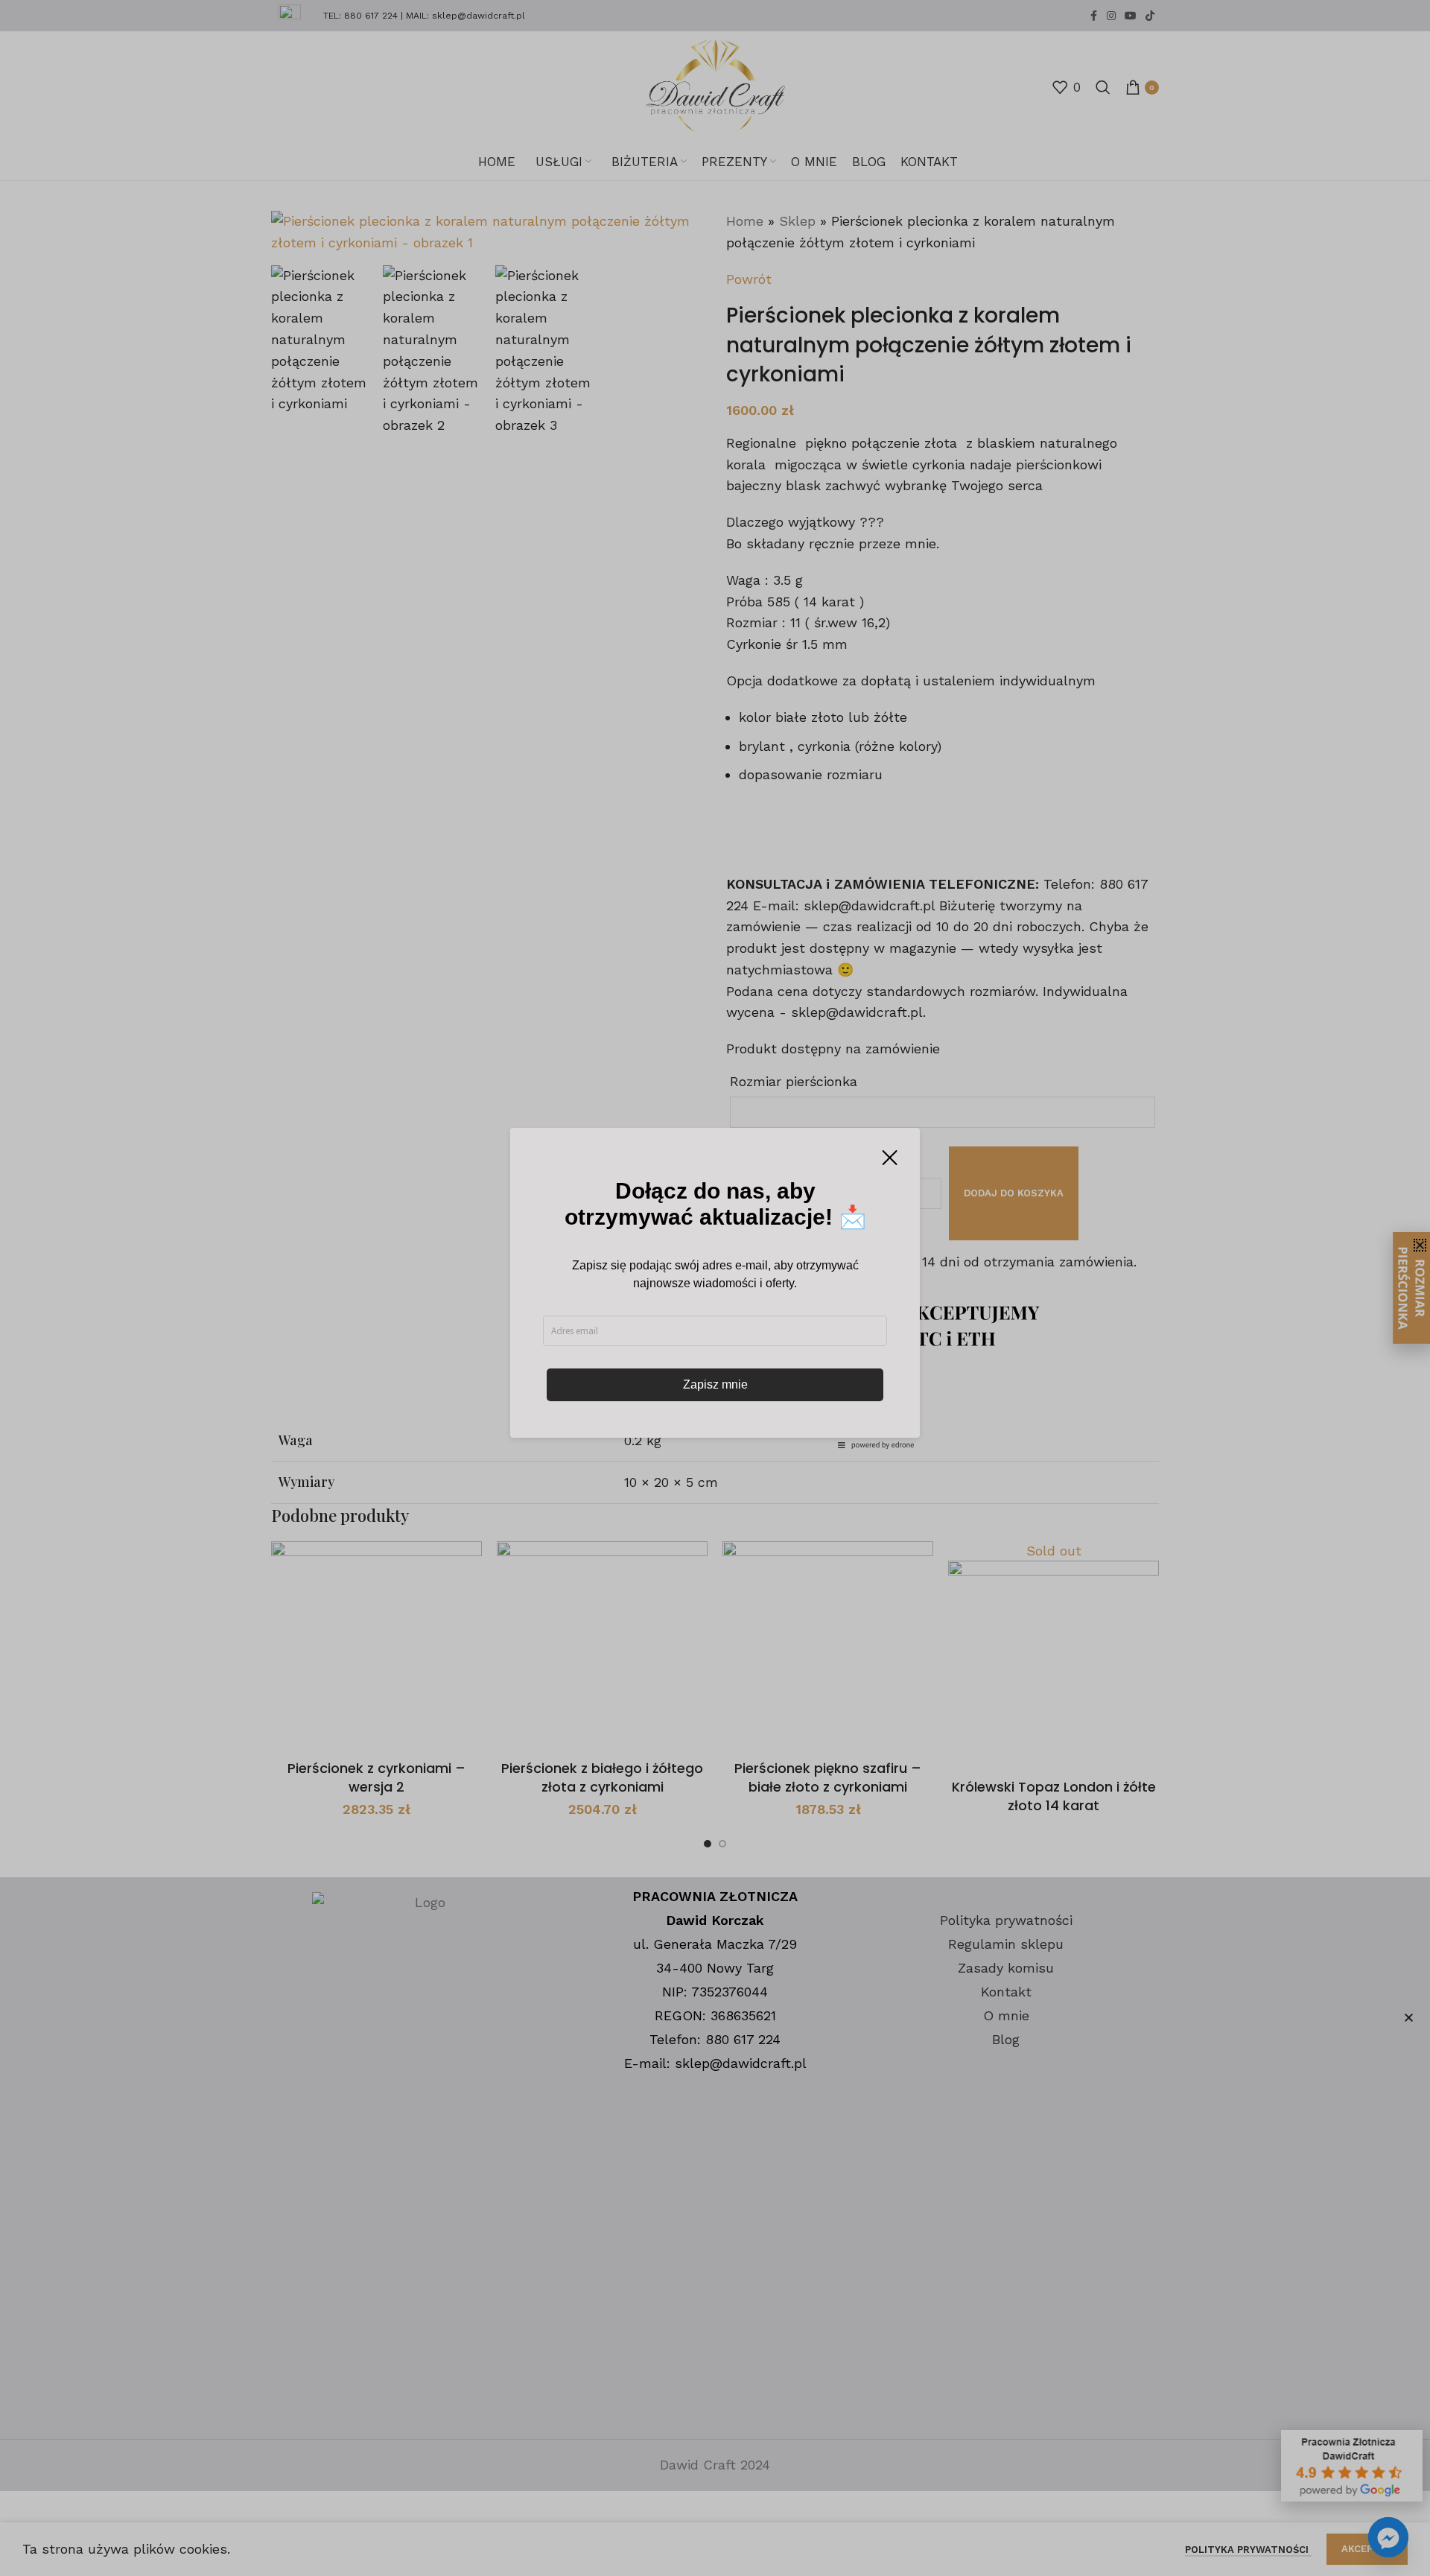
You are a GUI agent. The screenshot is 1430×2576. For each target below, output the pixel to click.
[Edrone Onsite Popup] (715, 1288)
